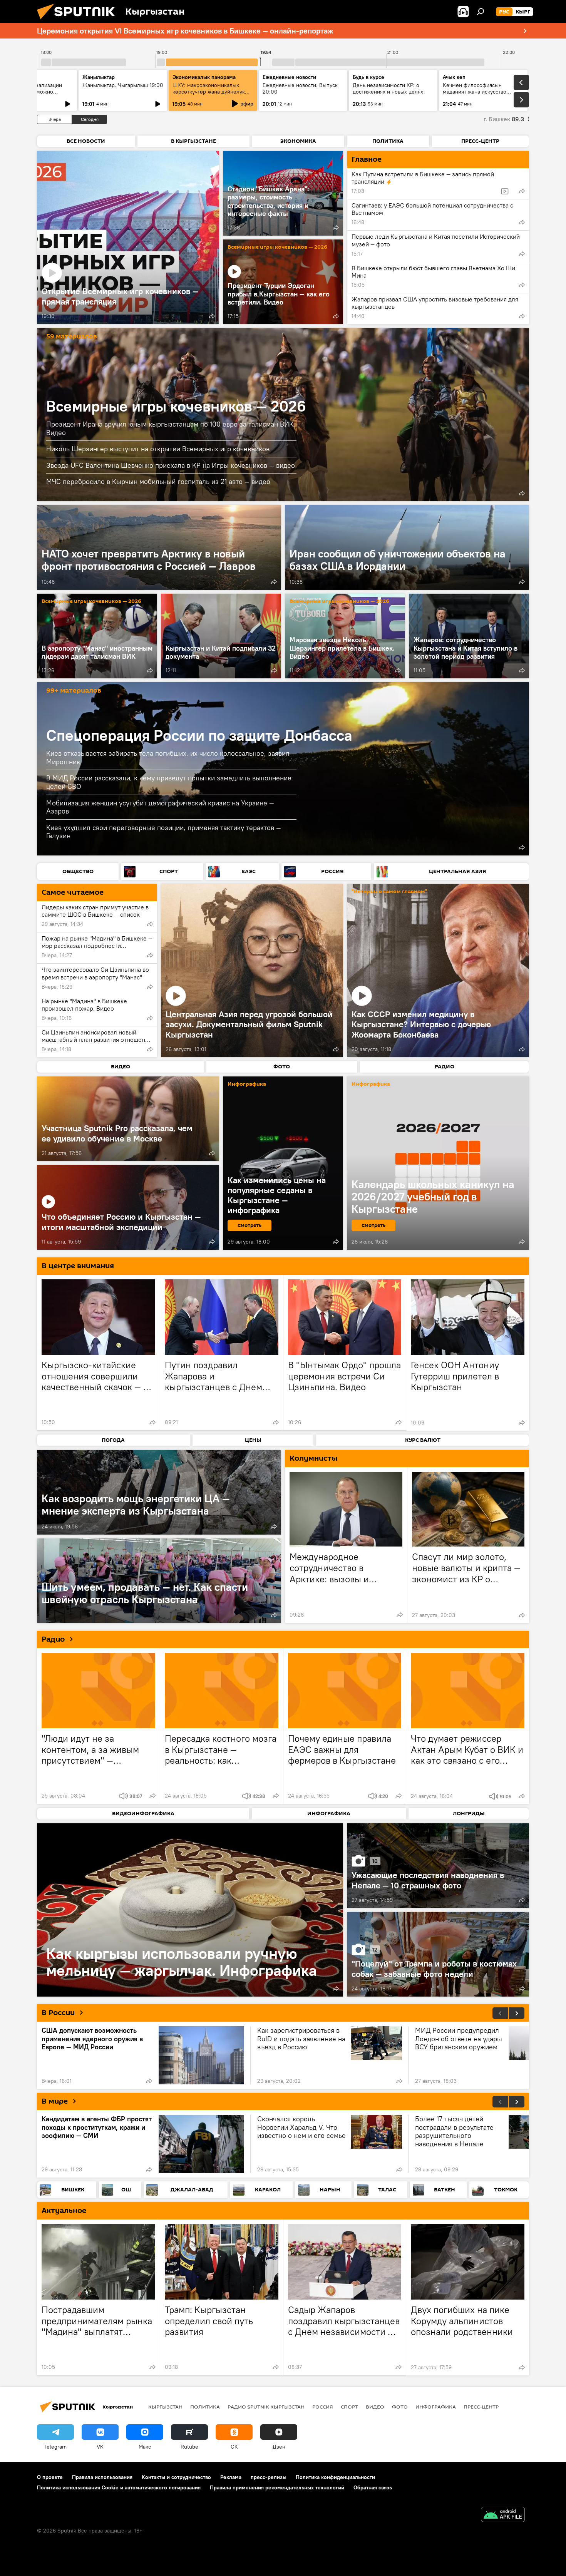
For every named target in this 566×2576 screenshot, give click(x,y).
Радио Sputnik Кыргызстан (266, 2407)
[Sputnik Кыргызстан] (79, 21)
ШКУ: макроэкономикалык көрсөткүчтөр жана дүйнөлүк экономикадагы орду (209, 92)
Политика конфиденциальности (335, 2477)
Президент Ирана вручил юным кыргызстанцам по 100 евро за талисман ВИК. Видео (171, 428)
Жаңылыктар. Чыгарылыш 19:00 (123, 85)
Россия (323, 2407)
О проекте (50, 2477)
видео (375, 2407)
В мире (55, 2101)
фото (400, 2407)
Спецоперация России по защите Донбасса (199, 735)
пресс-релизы (269, 2477)
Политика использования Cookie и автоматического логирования (119, 2487)
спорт (349, 2407)
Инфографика (436, 2407)
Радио (53, 1639)
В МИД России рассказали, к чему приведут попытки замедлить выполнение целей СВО (169, 782)
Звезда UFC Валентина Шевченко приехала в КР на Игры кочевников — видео (171, 465)
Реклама (231, 2477)
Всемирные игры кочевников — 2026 (277, 247)
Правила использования (102, 2477)
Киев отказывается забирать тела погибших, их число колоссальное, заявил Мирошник (168, 757)
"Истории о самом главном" (389, 892)
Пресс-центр (481, 2407)
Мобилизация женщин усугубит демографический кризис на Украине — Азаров (160, 807)
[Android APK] (503, 2515)
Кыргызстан (165, 2407)
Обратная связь (373, 2487)
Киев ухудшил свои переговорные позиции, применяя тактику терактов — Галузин (164, 832)
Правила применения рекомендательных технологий (277, 2487)
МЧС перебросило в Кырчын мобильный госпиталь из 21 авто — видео (158, 481)
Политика (205, 2407)
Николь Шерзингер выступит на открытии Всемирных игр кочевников (158, 449)
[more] (212, 316)
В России (58, 2013)
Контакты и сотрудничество (176, 2477)
